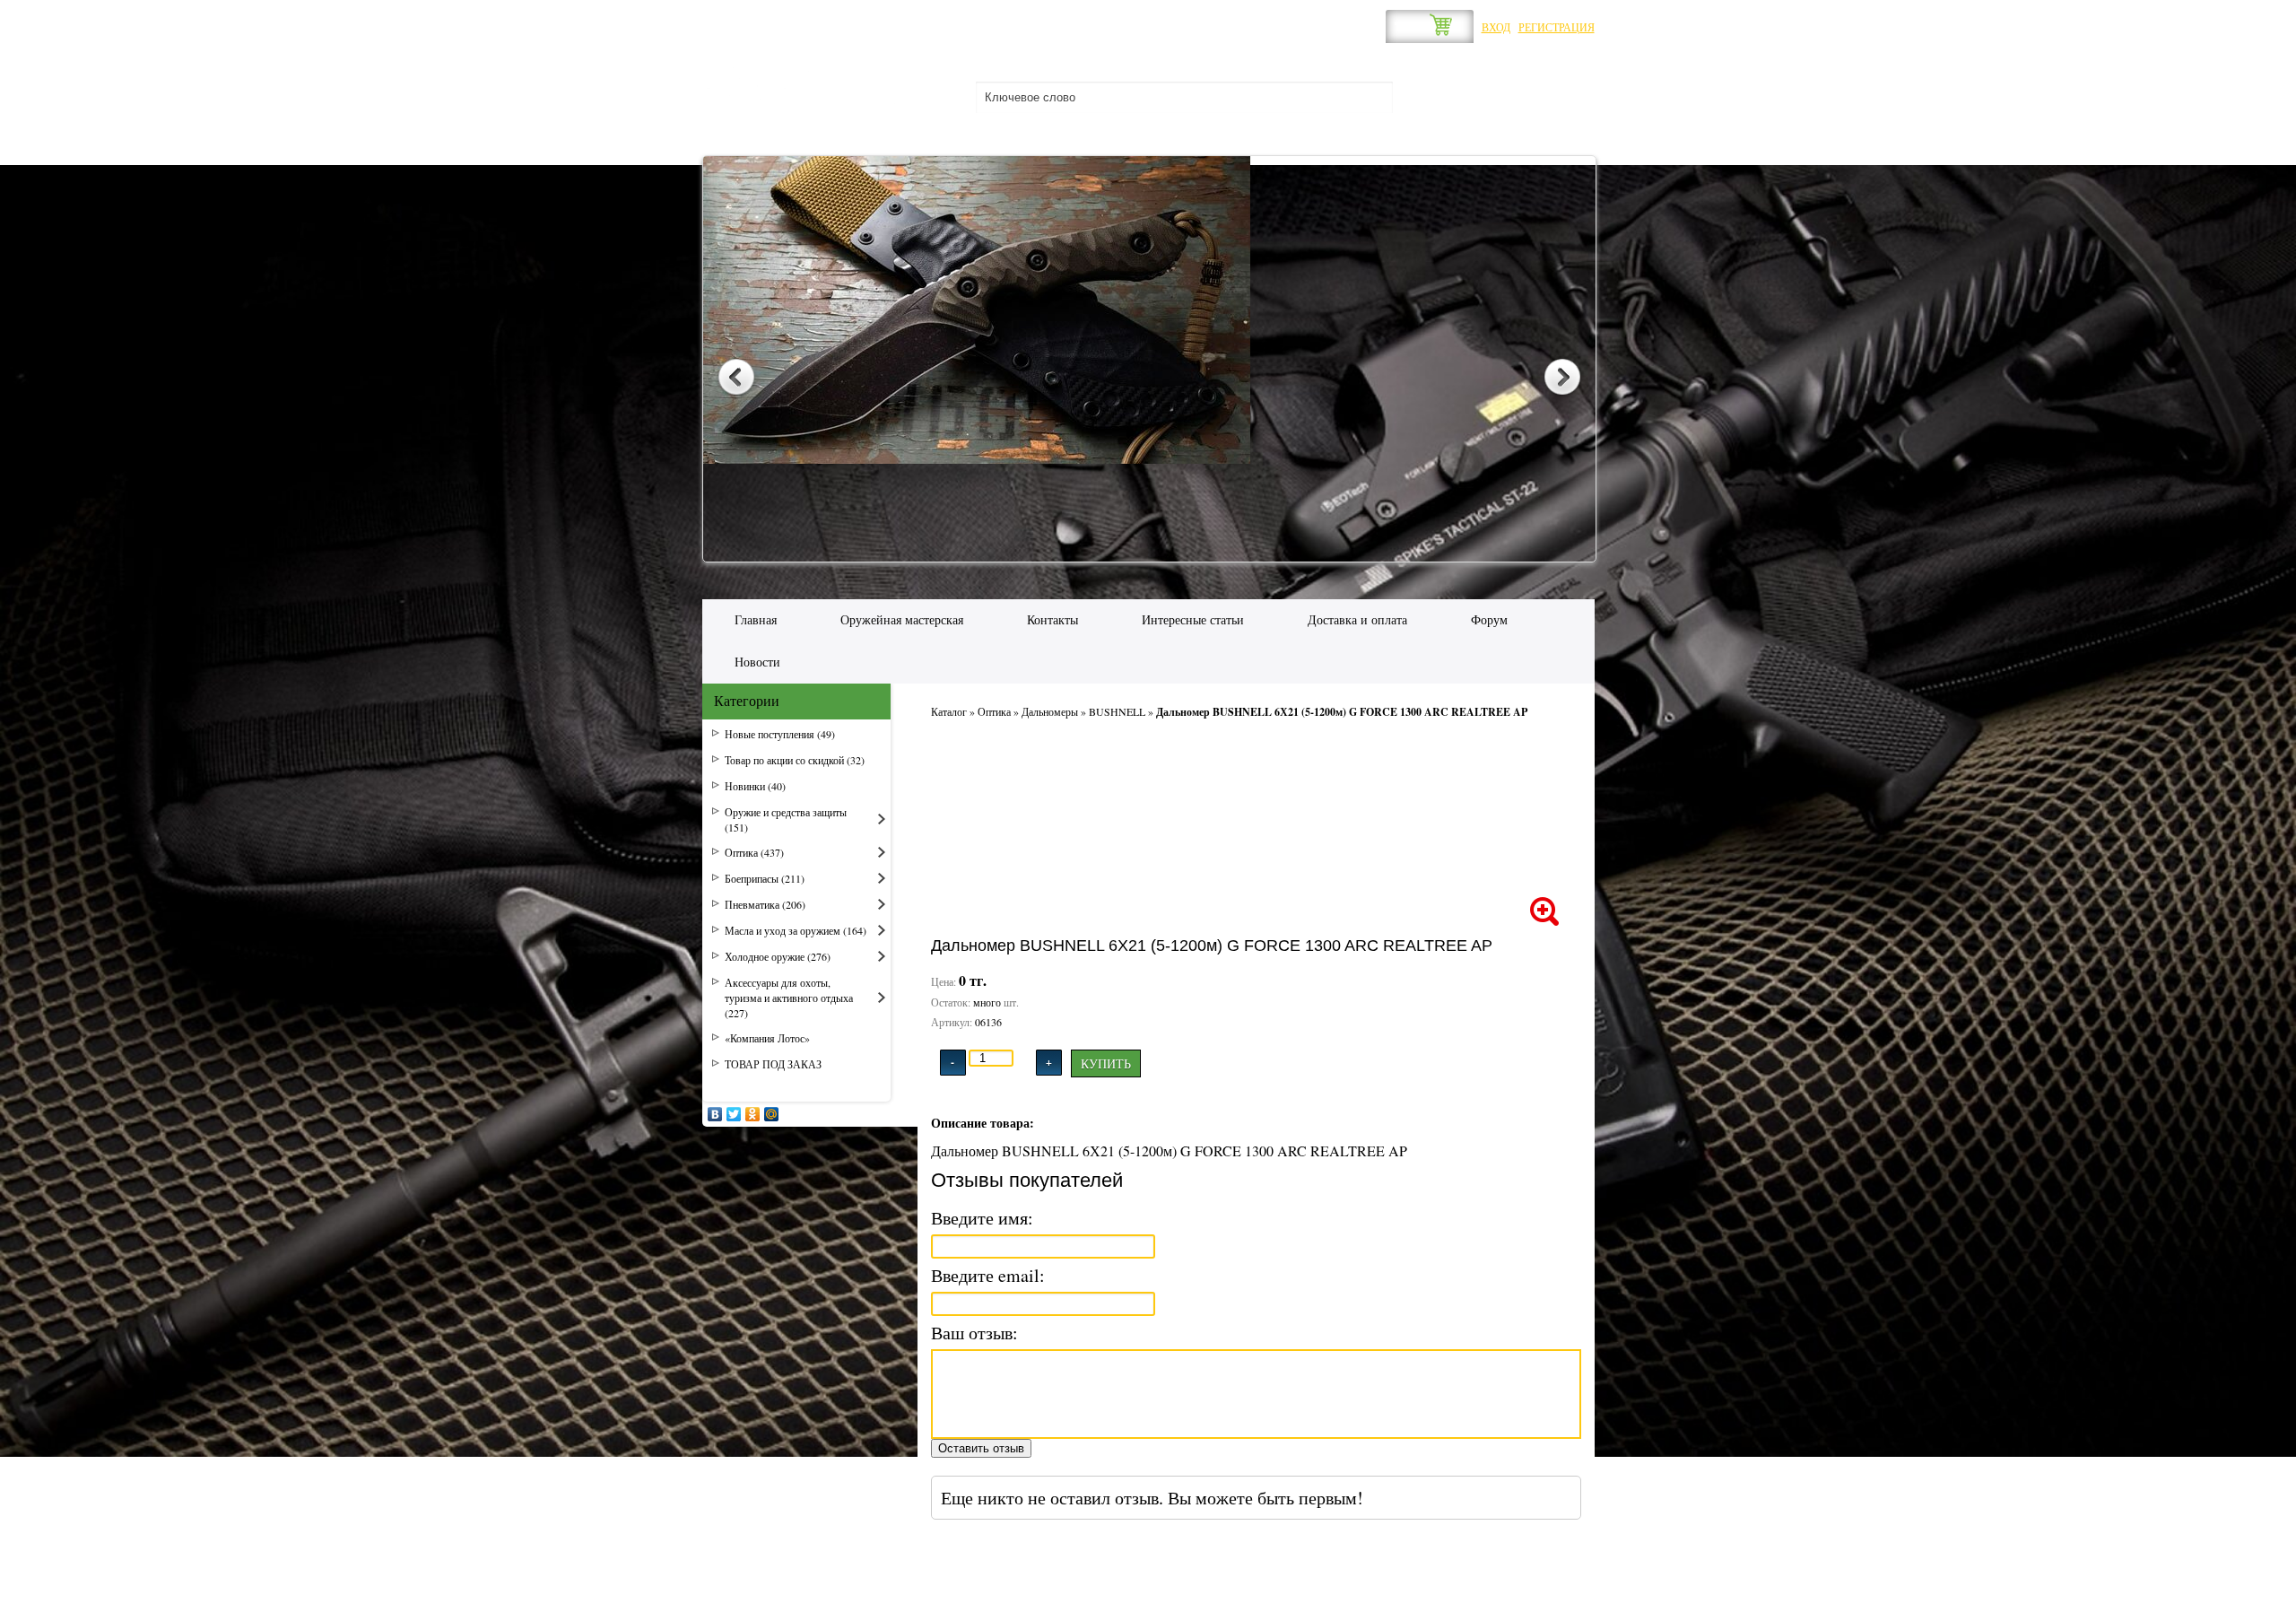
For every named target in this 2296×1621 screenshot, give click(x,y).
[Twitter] (734, 1114)
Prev (736, 379)
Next (1562, 379)
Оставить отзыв (981, 1448)
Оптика (994, 711)
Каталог (949, 711)
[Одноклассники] (753, 1114)
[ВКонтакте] (715, 1114)
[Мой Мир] (772, 1114)
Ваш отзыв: (974, 1333)
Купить (1106, 1063)
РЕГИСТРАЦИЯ (1557, 27)
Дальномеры (1050, 711)
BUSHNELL (1117, 711)
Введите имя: (982, 1218)
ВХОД (1496, 27)
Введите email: (988, 1275)
